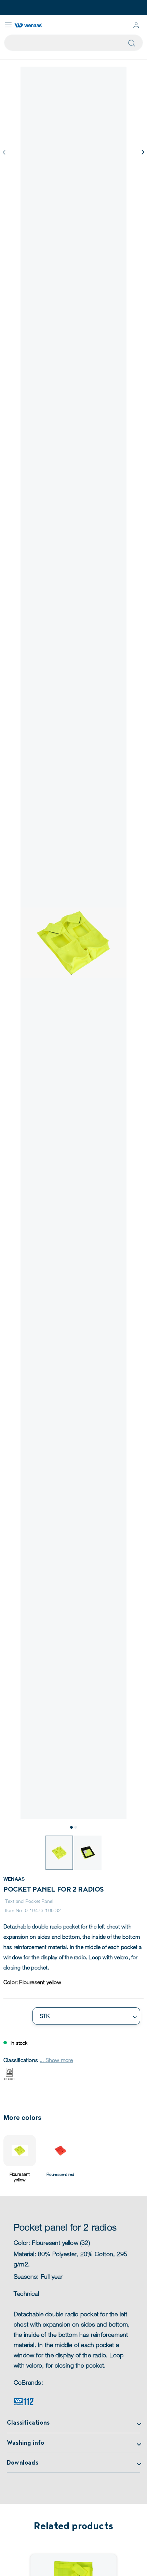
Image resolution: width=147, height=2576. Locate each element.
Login (136, 25)
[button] (143, 152)
